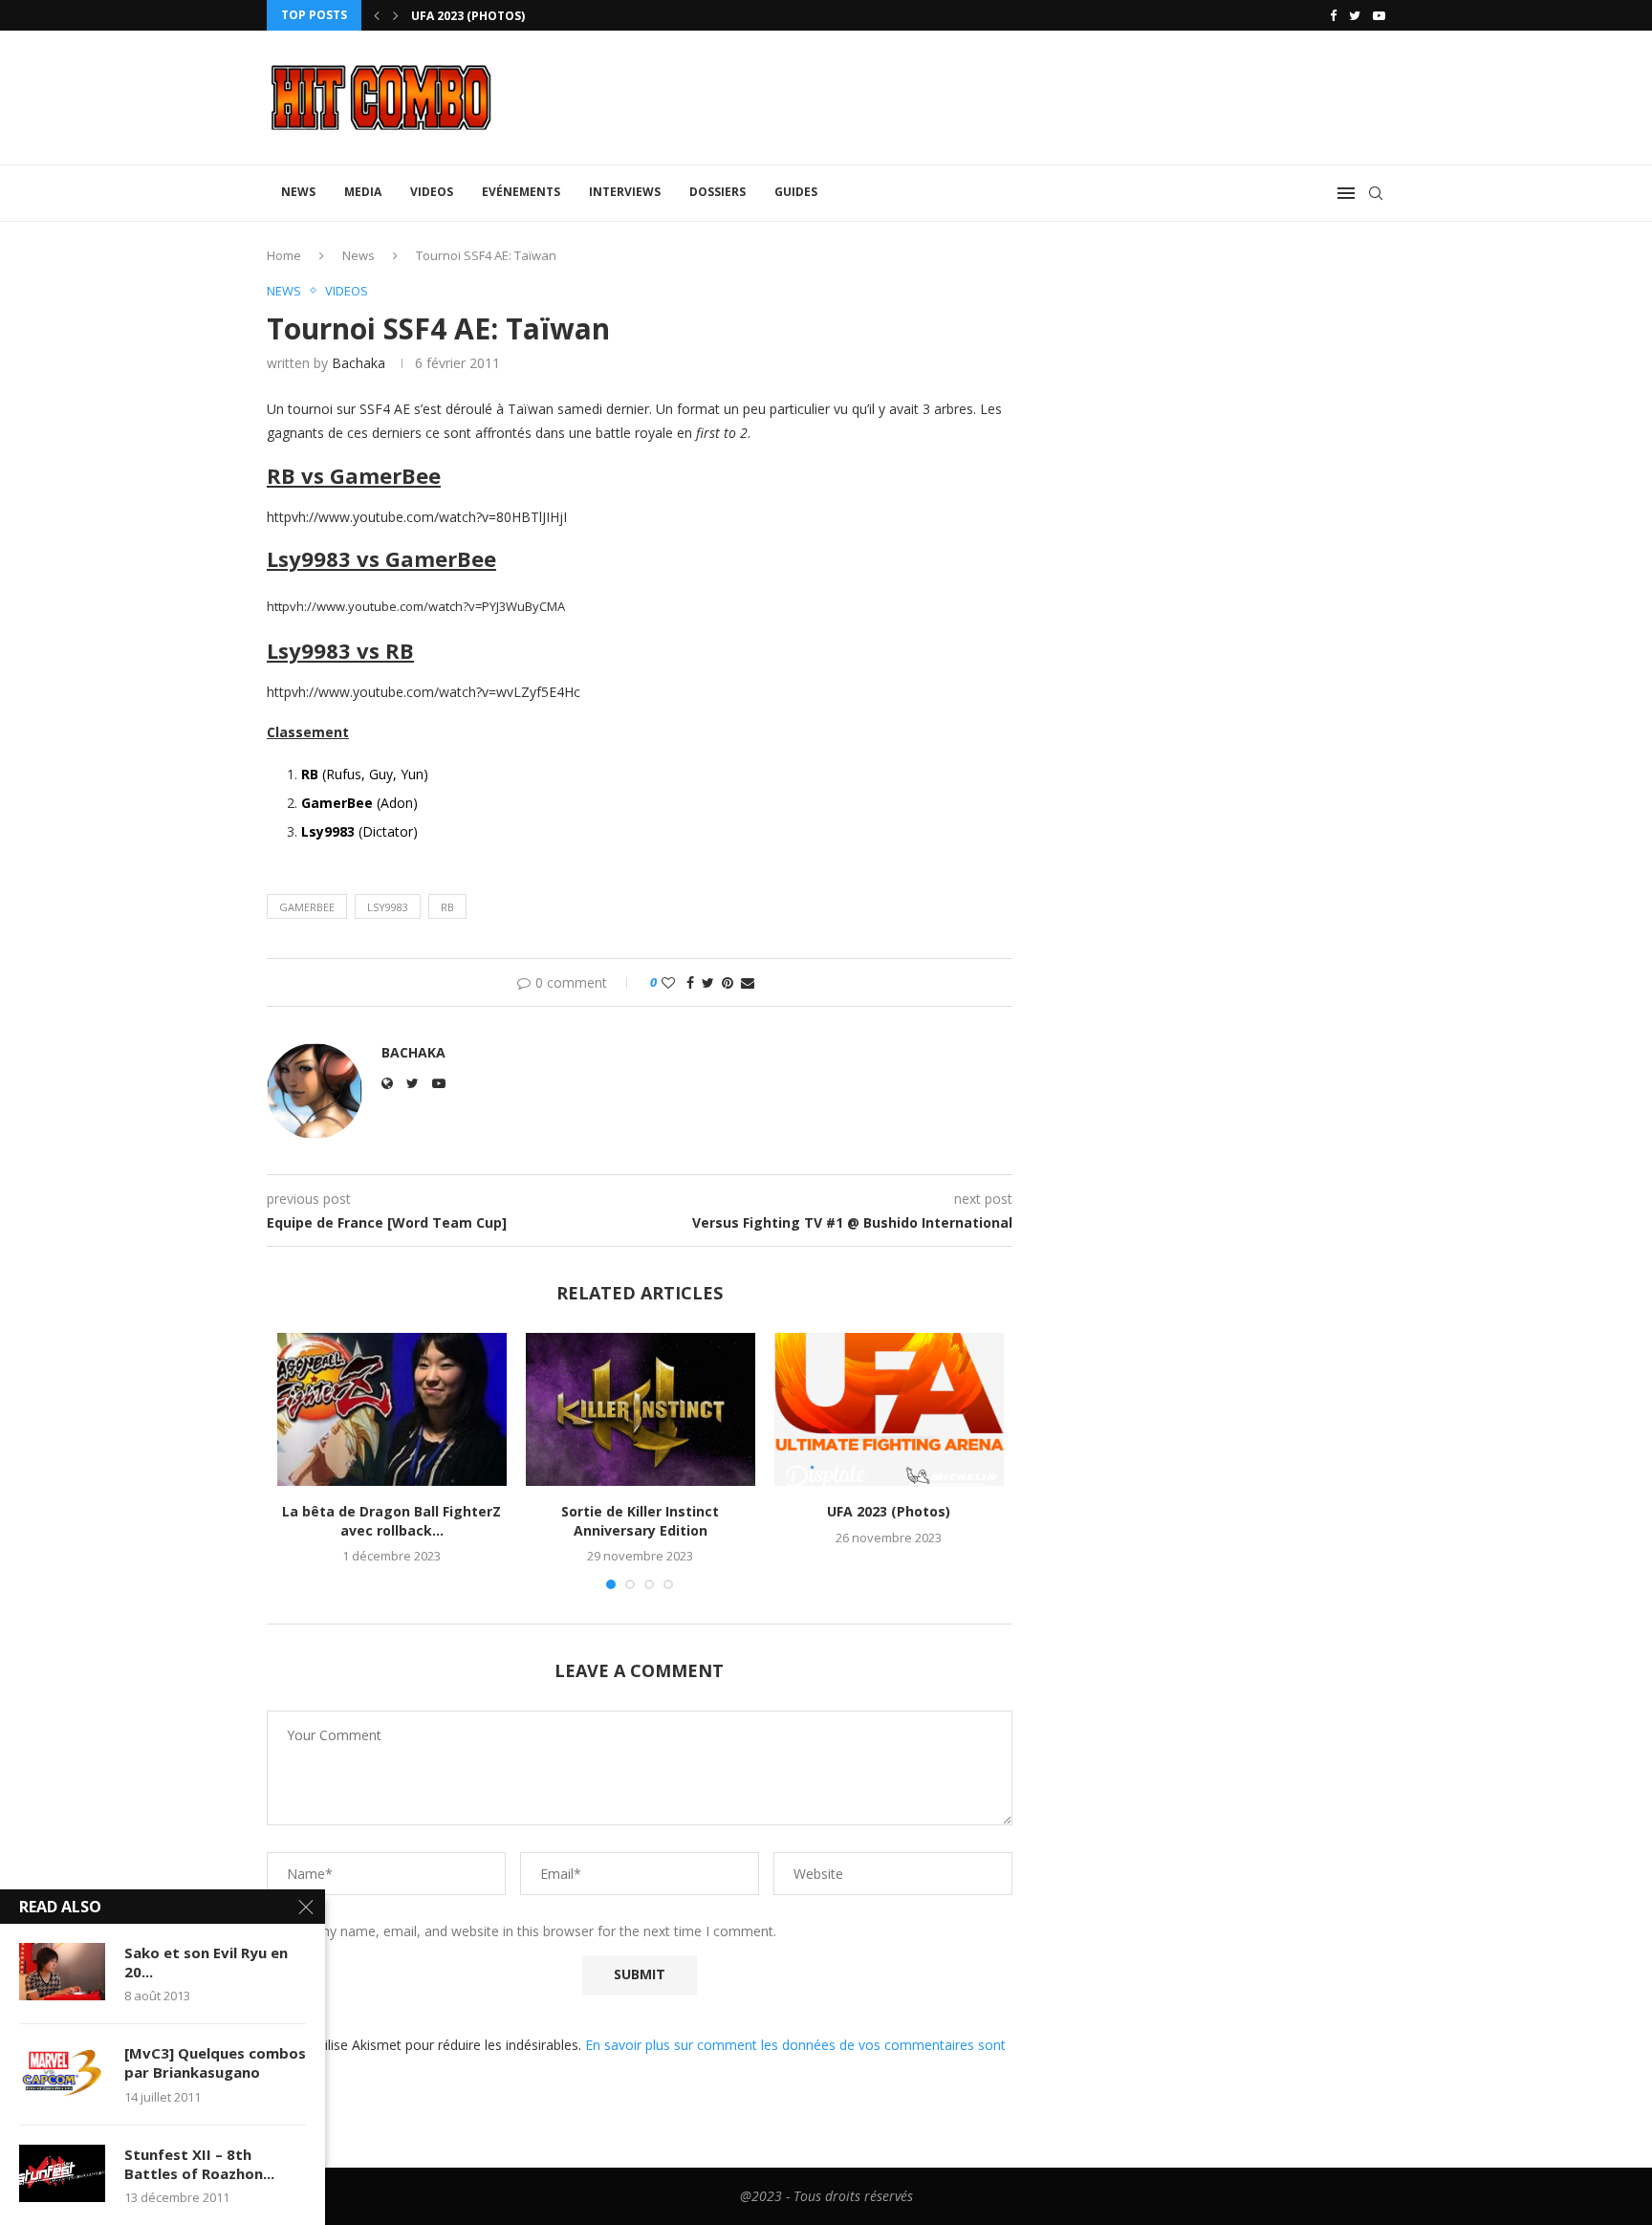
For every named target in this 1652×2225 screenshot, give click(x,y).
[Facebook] (1333, 15)
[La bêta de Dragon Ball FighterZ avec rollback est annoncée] (392, 1409)
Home (284, 255)
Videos (432, 192)
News (298, 192)
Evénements (521, 192)
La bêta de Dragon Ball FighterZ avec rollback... (391, 1521)
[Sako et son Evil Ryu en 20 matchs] (62, 1972)
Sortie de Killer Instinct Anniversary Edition (640, 1521)
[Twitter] (1355, 15)
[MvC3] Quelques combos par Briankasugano (215, 2062)
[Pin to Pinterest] (728, 982)
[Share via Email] (748, 982)
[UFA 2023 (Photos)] (889, 1409)
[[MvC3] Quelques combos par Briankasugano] (62, 2072)
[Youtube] (1379, 15)
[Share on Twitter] (708, 982)
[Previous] (377, 15)
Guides (796, 192)
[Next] (396, 15)
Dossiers (717, 192)
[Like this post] (668, 982)
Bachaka (359, 363)
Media (363, 192)
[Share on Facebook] (690, 982)
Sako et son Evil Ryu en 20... (206, 1962)
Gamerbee (307, 907)
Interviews (625, 192)
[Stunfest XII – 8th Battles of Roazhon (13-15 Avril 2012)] (62, 2173)
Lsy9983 (388, 907)
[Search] (1376, 193)
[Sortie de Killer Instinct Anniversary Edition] (641, 1409)
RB (447, 907)
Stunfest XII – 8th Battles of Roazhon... (199, 2164)
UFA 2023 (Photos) (468, 16)
